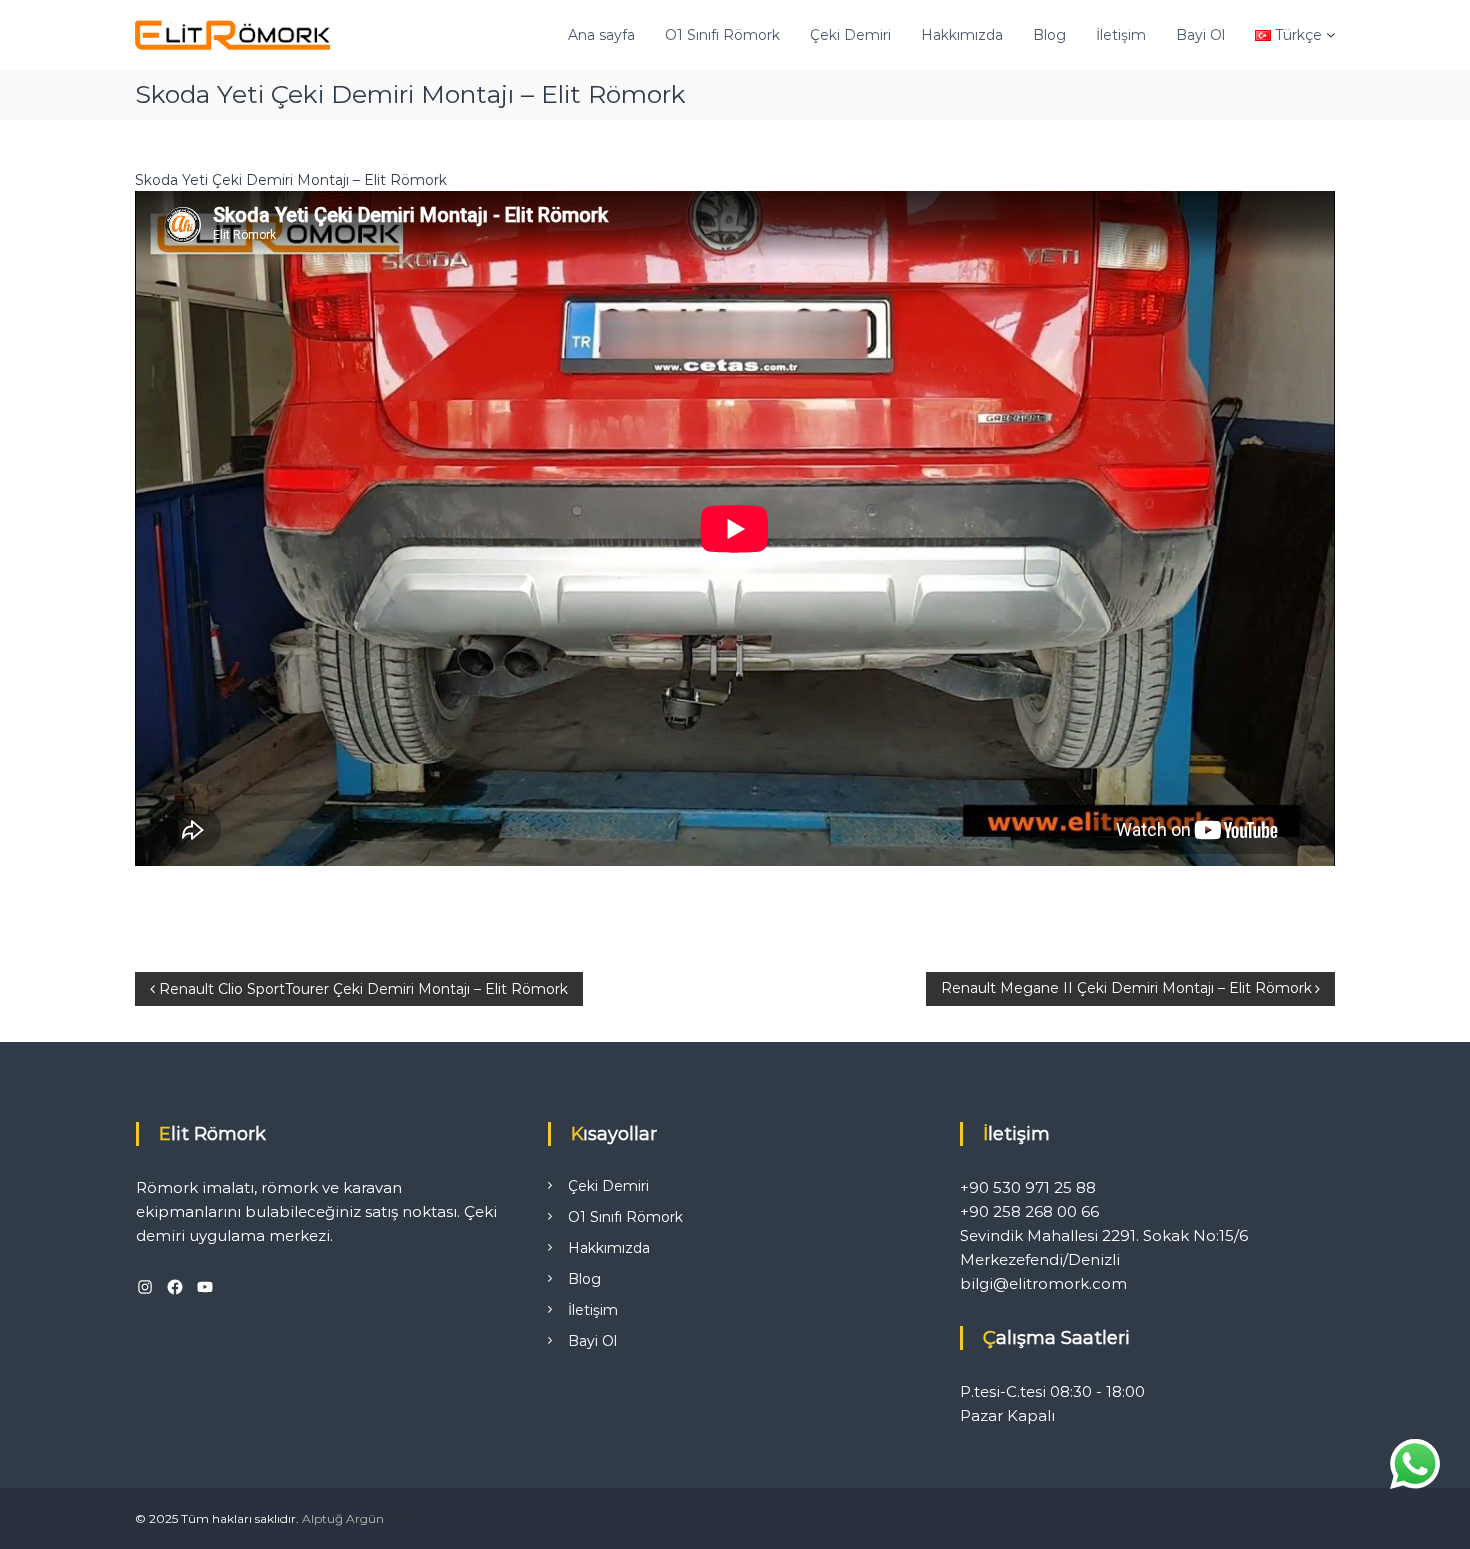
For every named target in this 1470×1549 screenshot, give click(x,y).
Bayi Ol (1200, 35)
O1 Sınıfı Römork (722, 35)
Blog (1049, 35)
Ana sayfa (601, 35)
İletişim (1121, 35)
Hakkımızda (962, 35)
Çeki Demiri (850, 35)
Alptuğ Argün (343, 1518)
